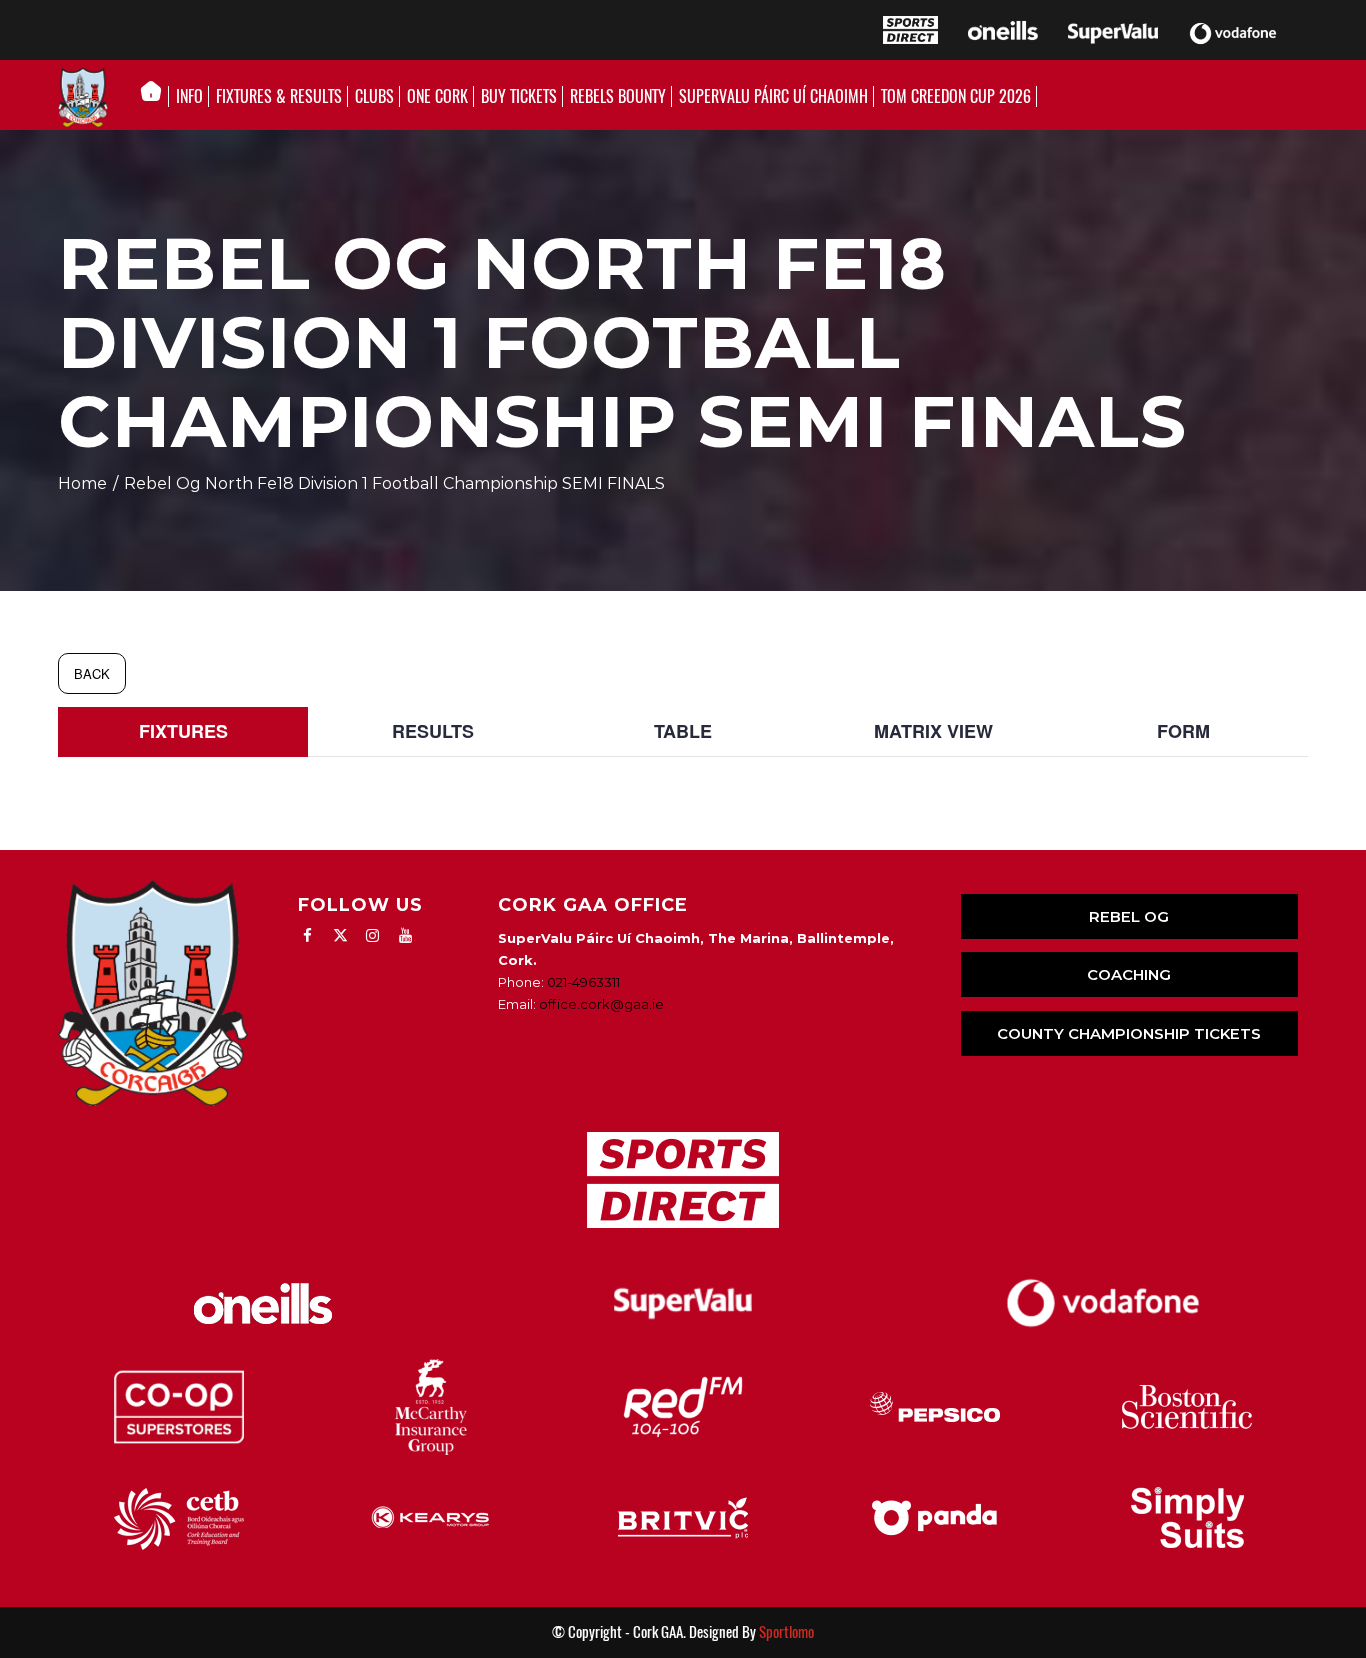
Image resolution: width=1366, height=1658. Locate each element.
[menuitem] (156, 97)
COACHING (1129, 974)
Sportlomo (786, 1632)
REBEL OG (1129, 916)
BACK (92, 673)
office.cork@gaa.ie (601, 1004)
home (82, 483)
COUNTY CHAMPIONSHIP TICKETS (1129, 1033)
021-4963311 (583, 982)
